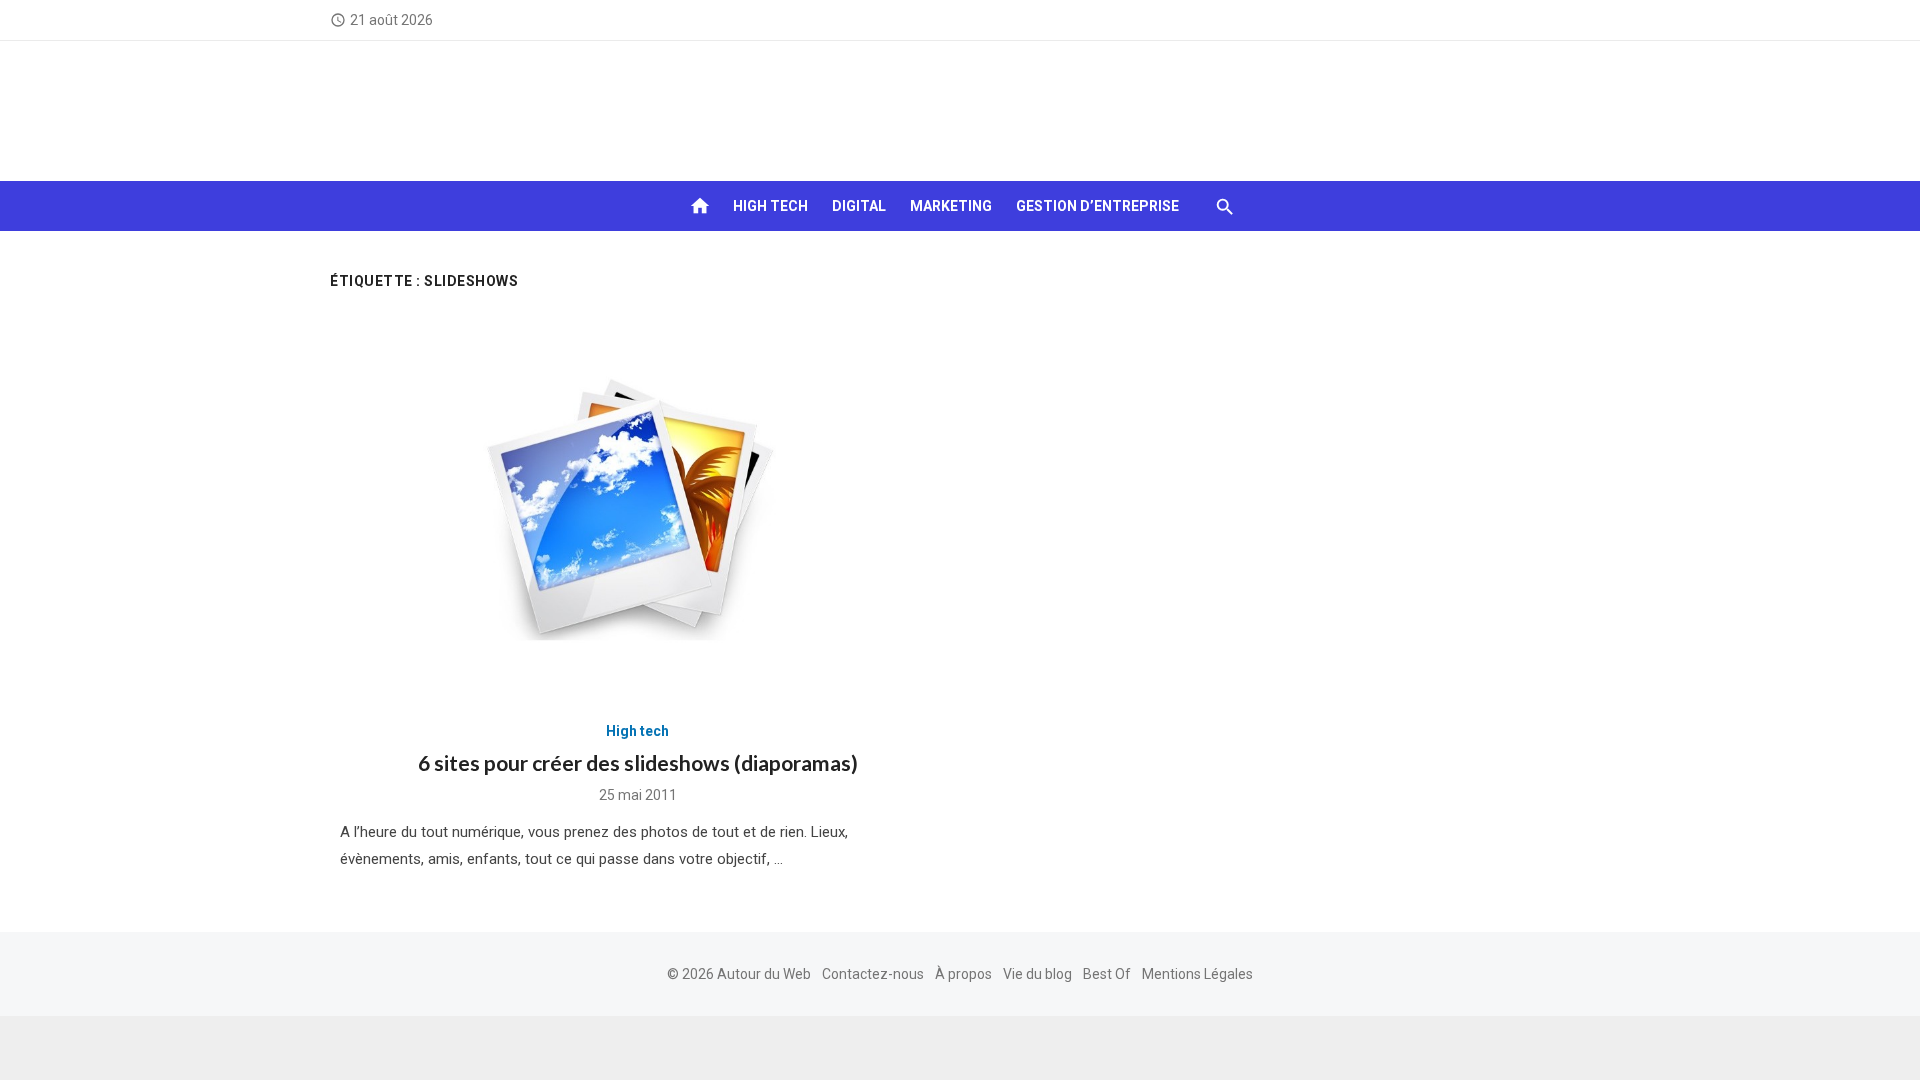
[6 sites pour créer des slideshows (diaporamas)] (637, 507)
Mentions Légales (1197, 974)
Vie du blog (1037, 974)
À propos (963, 974)
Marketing (951, 206)
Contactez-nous (873, 974)
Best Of (1107, 974)
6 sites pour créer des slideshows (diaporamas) (638, 762)
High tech (770, 206)
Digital (859, 206)
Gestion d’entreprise (1097, 206)
